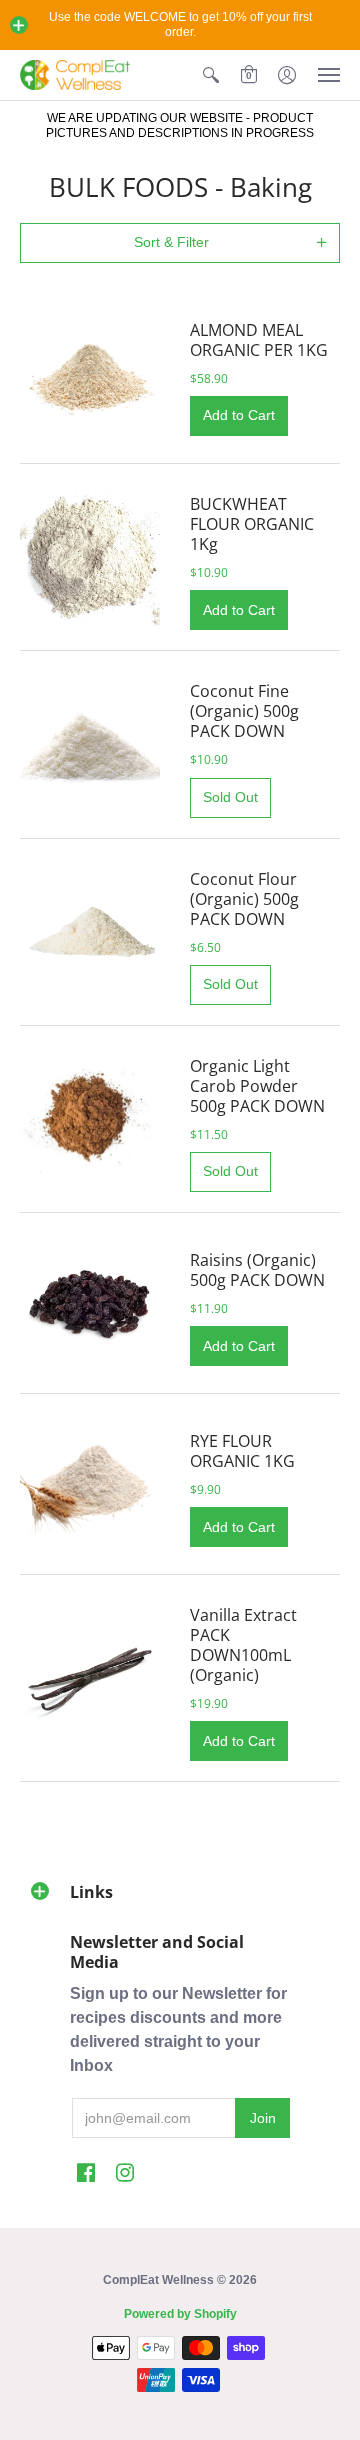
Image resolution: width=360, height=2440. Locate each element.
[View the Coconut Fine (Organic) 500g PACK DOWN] (90, 745)
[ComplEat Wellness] (75, 75)
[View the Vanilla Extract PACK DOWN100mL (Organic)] (90, 1678)
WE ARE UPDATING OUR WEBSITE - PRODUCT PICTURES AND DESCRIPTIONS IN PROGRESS (180, 125)
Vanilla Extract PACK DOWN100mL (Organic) (243, 1645)
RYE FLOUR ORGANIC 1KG (242, 1451)
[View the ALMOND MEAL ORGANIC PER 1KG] (90, 373)
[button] (19, 25)
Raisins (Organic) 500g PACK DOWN (257, 1270)
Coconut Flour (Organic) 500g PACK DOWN (244, 899)
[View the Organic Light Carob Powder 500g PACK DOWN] (90, 1119)
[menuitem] (211, 75)
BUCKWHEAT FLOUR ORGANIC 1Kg (252, 524)
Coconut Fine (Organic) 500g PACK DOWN (244, 711)
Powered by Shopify (180, 2314)
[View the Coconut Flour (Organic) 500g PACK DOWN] (90, 932)
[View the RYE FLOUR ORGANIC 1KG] (90, 1484)
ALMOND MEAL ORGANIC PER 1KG (259, 340)
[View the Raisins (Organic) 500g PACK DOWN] (90, 1303)
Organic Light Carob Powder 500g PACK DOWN (257, 1086)
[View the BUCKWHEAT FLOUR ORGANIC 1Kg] (90, 557)
